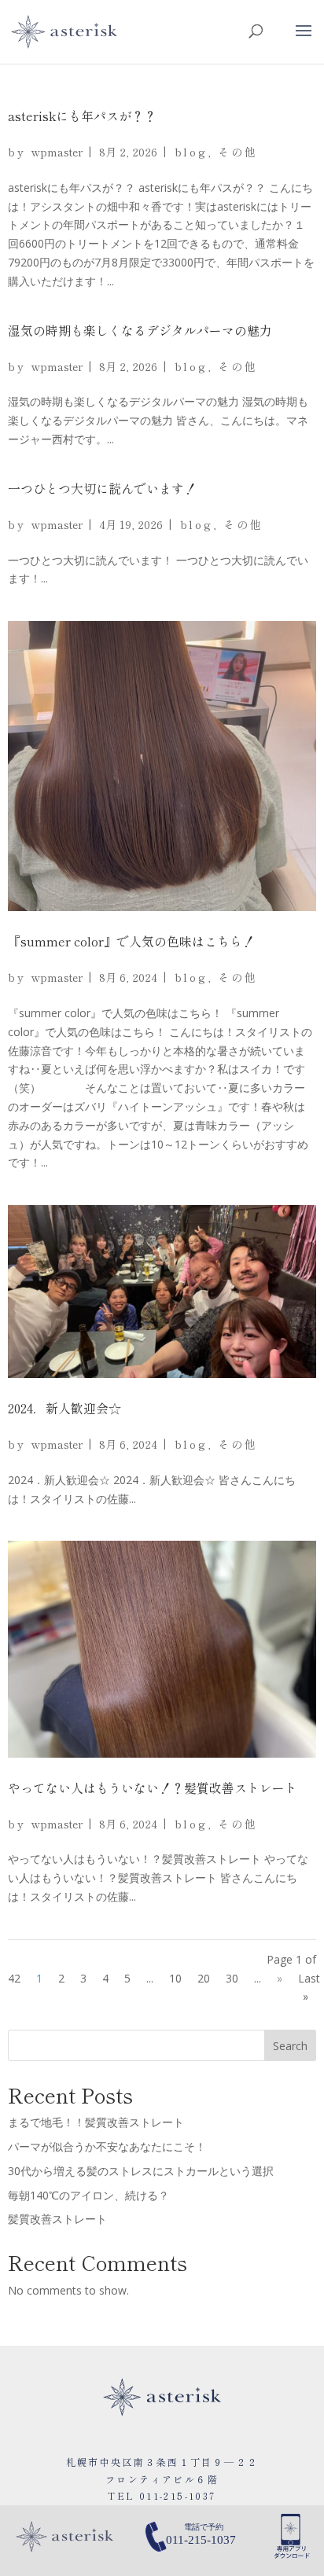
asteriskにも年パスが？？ (82, 116)
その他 (237, 152)
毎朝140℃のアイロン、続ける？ (88, 2195)
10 (175, 1978)
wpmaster (57, 152)
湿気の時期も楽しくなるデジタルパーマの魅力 (140, 330)
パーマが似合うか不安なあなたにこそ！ (107, 2146)
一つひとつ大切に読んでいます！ (102, 488)
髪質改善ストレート (57, 2219)
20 (204, 1978)
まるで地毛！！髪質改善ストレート (96, 2122)
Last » (309, 1988)
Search (290, 2046)
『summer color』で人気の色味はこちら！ (131, 941)
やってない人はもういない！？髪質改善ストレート (153, 1788)
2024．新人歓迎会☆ (64, 1408)
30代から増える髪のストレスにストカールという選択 (141, 2171)
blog (191, 152)
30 (232, 1978)
